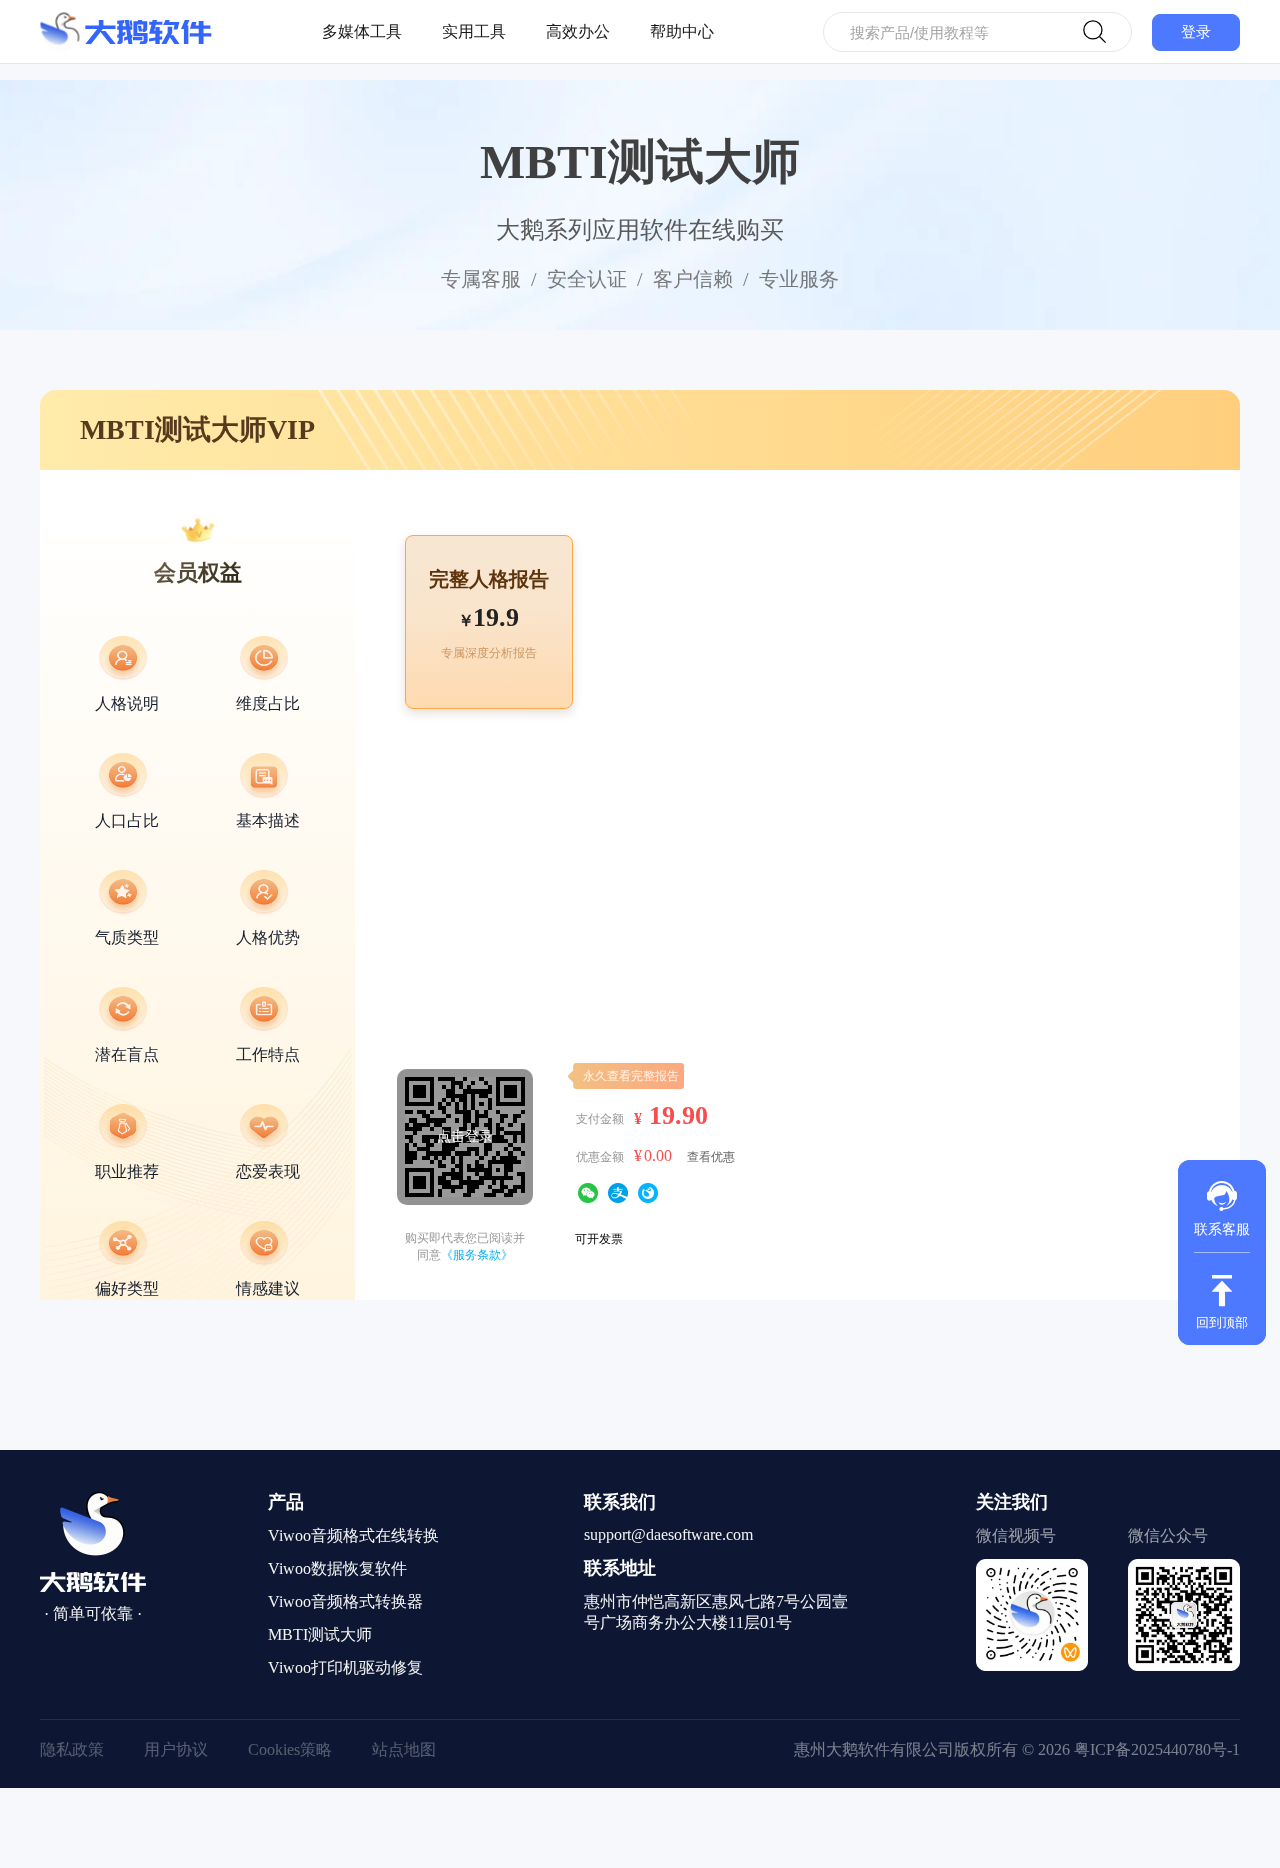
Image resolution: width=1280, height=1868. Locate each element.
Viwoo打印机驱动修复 (345, 1667)
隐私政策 (72, 1749)
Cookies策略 (290, 1749)
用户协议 (176, 1749)
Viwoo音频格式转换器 (345, 1601)
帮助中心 (682, 31)
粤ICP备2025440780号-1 (1157, 1749)
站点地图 (404, 1749)
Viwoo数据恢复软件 (337, 1568)
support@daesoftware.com (668, 1534)
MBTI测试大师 (320, 1634)
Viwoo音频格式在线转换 (353, 1535)
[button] (1222, 1206)
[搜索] (1095, 32)
